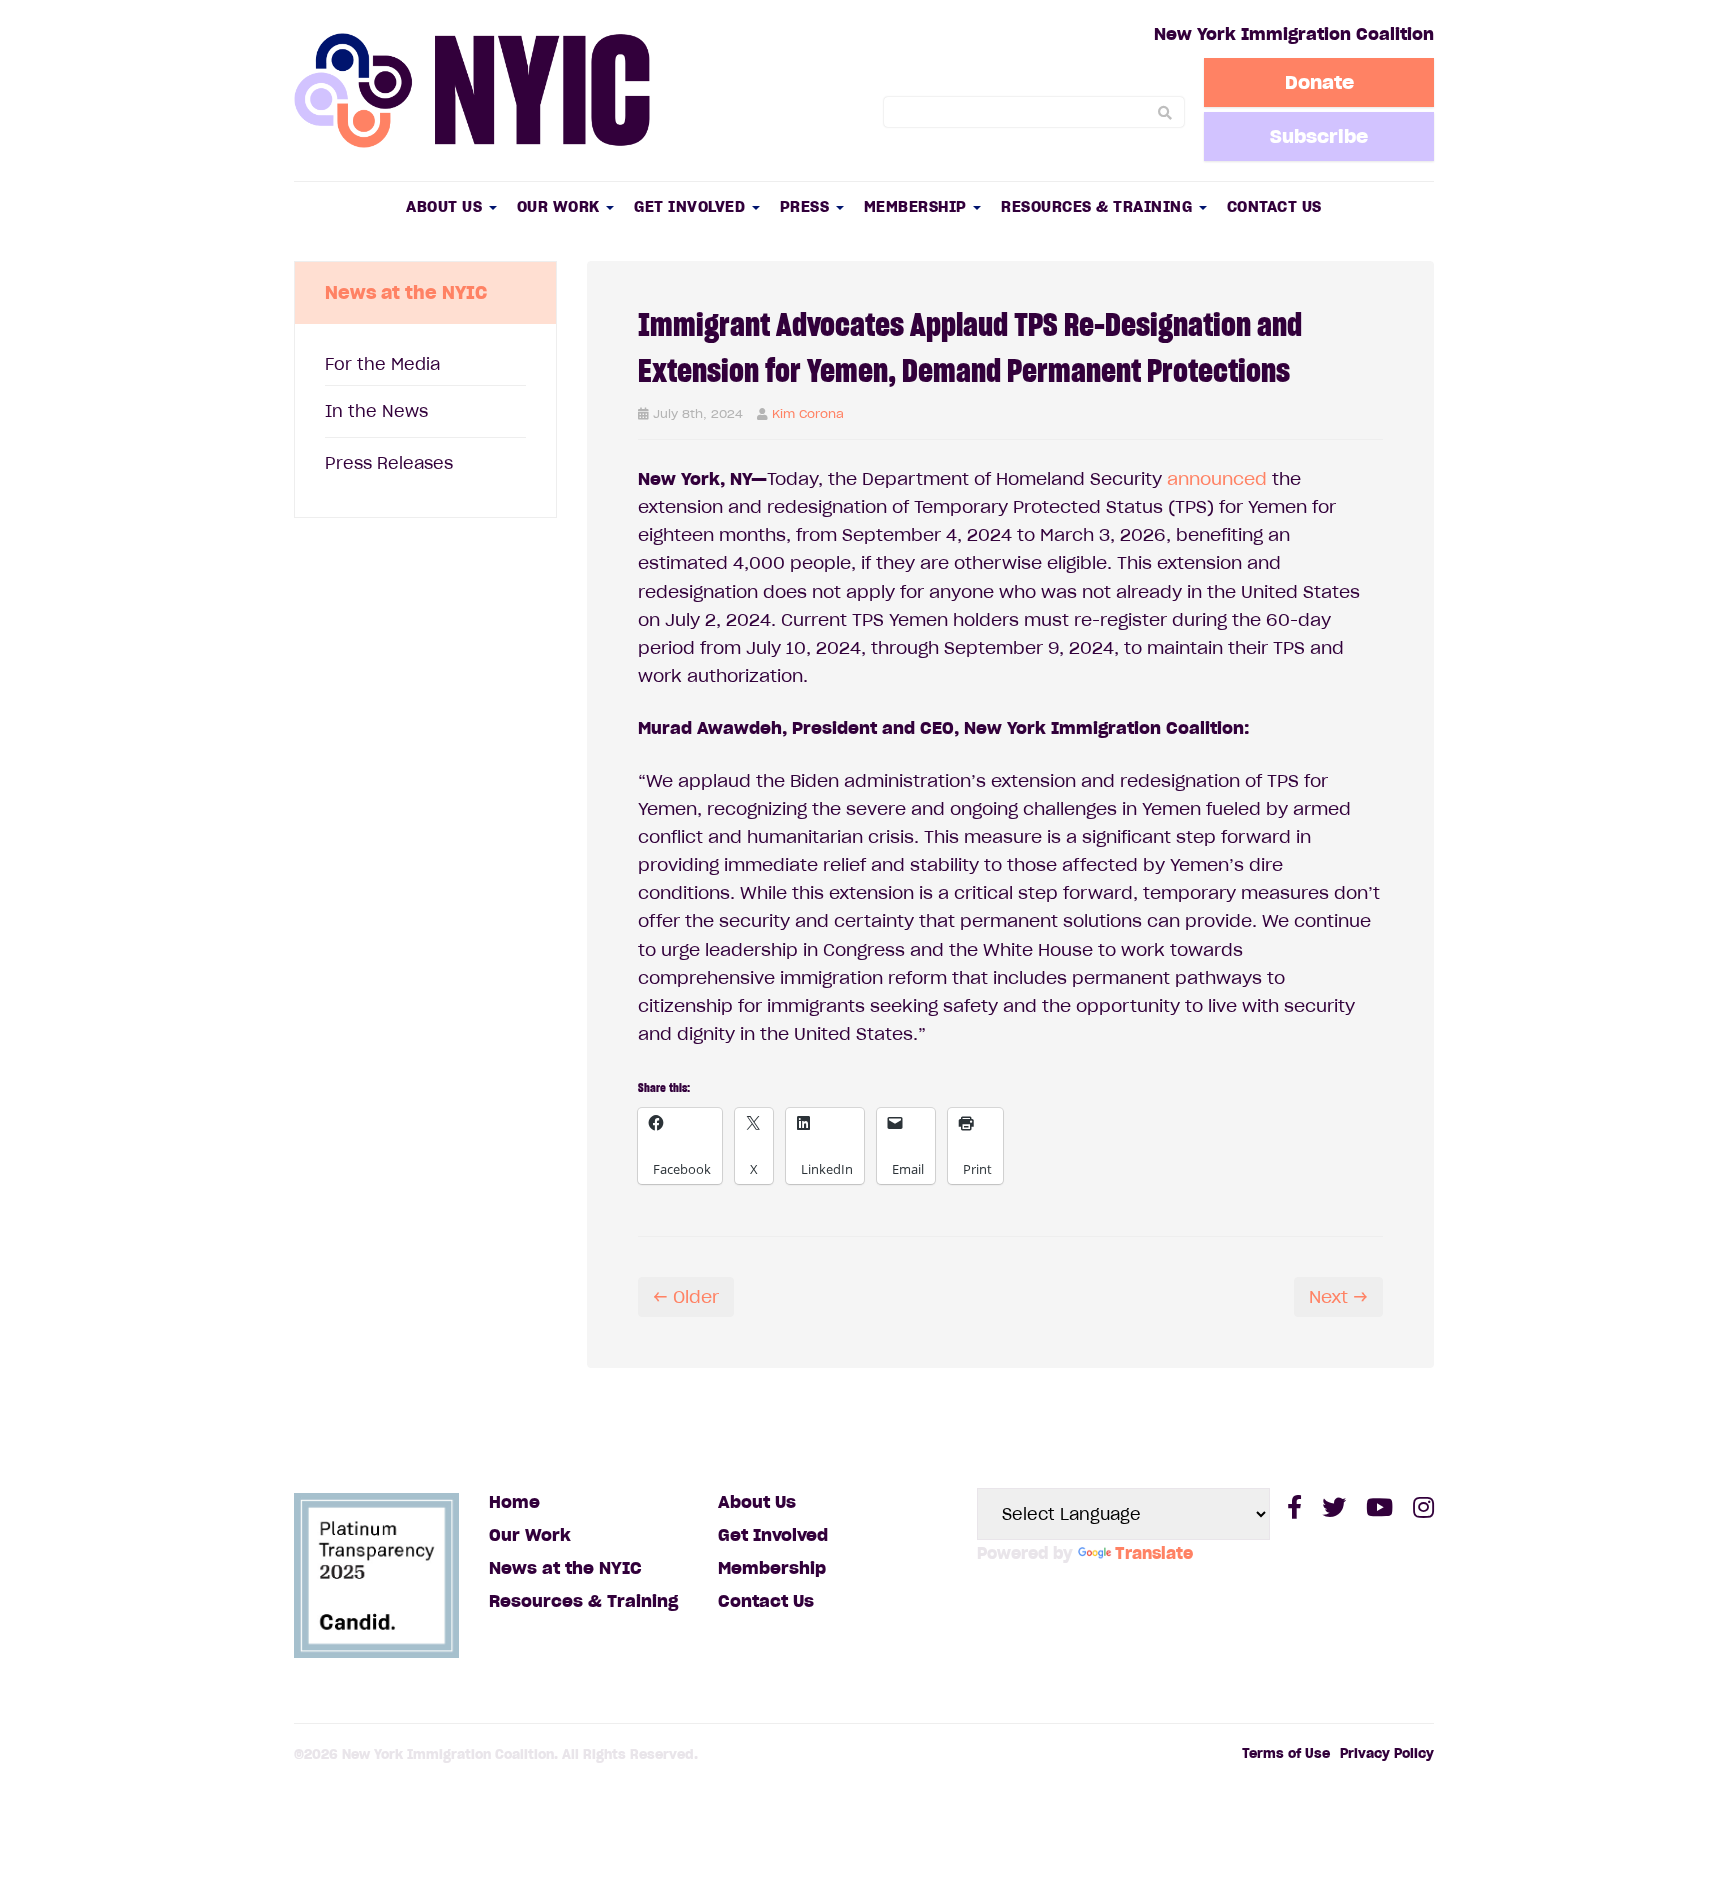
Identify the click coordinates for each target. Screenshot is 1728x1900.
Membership (918, 206)
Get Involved (692, 206)
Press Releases (389, 463)
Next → (1338, 1297)
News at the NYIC (565, 1568)
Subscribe (1319, 136)
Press (807, 206)
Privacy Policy (1387, 1753)
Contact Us (1274, 206)
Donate (1319, 82)
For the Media (382, 364)
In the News (376, 411)
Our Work (561, 206)
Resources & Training (1099, 206)
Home (514, 1502)
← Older (686, 1297)
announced (1217, 479)
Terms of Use (1286, 1753)
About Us (446, 206)
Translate (1154, 1553)
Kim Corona (808, 413)
